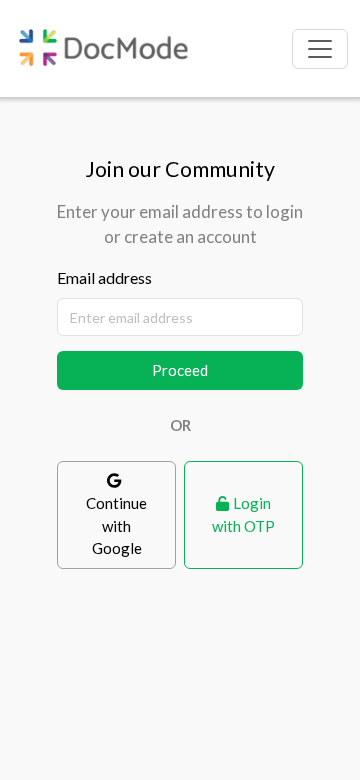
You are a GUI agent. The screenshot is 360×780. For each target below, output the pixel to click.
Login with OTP (243, 514)
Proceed (180, 370)
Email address (104, 277)
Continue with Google (116, 525)
